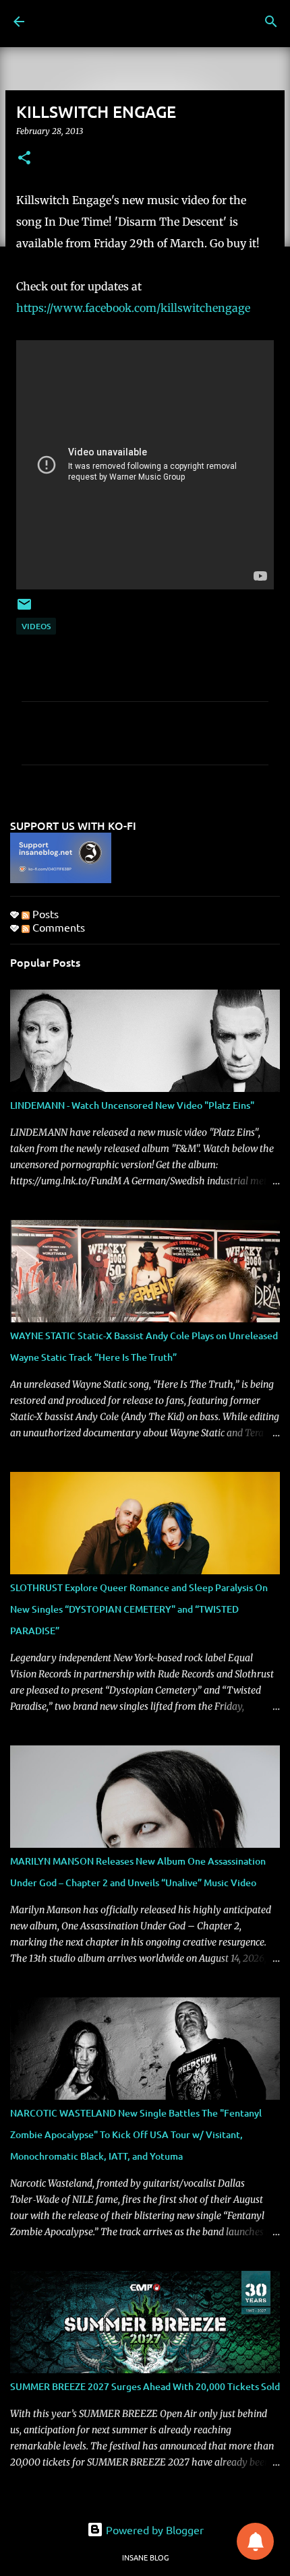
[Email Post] (24, 609)
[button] (24, 159)
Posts (44, 913)
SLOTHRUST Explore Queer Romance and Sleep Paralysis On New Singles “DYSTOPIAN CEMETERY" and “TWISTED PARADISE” (139, 1609)
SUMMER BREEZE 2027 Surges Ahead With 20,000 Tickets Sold (145, 2386)
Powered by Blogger (153, 2530)
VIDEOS (36, 626)
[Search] (271, 22)
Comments (57, 927)
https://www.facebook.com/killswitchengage (133, 308)
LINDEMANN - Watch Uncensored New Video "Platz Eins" (132, 1105)
